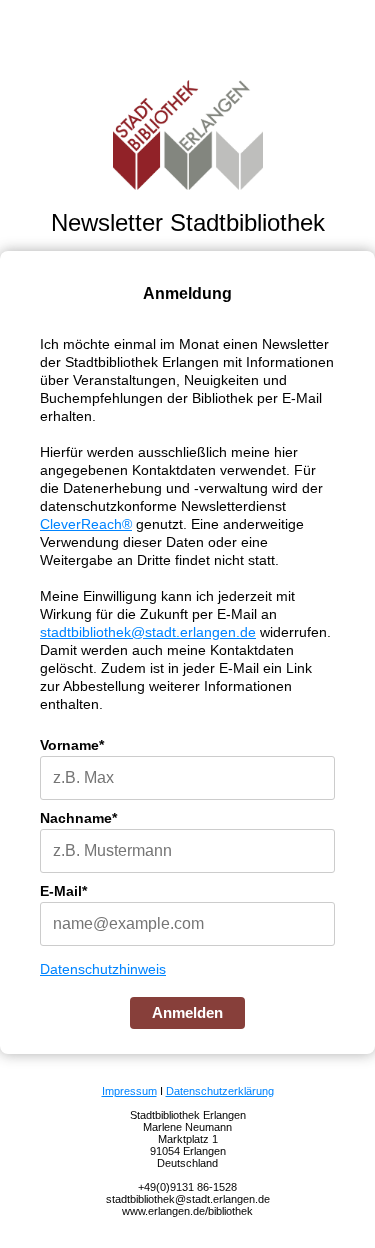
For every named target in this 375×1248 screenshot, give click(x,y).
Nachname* (78, 818)
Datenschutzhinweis (103, 969)
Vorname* (72, 745)
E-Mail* (63, 891)
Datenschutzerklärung (220, 1091)
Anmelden (187, 1012)
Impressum (129, 1091)
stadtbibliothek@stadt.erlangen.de (148, 632)
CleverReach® (86, 524)
